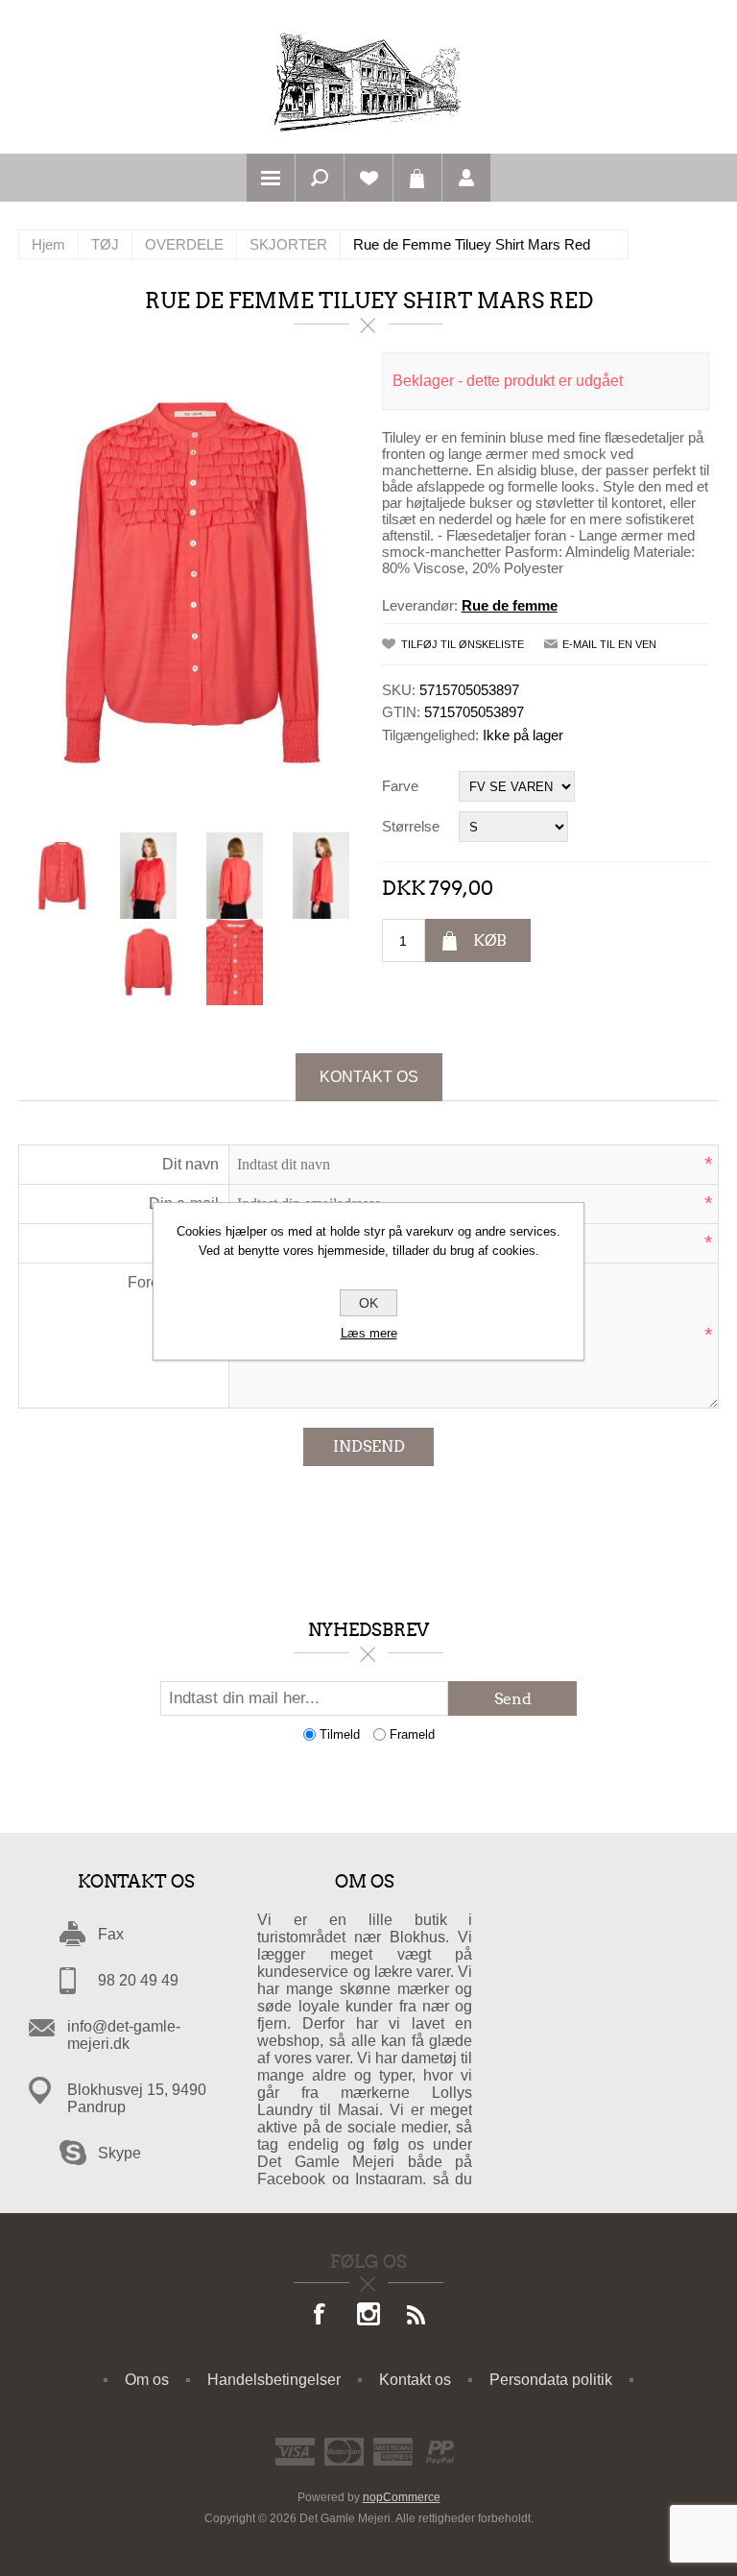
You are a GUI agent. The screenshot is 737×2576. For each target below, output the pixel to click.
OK (368, 1303)
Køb (490, 940)
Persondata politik (551, 2380)
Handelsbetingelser (274, 2380)
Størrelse (411, 826)
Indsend (369, 1446)
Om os (147, 2380)
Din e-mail (184, 1204)
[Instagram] (368, 2316)
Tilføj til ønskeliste (463, 644)
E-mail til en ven (609, 644)
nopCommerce (402, 2497)
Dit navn (190, 1164)
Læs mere (369, 1333)
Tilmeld (340, 1734)
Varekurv (417, 178)
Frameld (412, 1734)
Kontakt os (369, 1077)
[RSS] (416, 2316)
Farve (400, 786)
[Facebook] (321, 2316)
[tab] (369, 1077)
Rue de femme (510, 605)
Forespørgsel (173, 1282)
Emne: (197, 1243)
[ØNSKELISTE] (368, 178)
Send (513, 1699)
